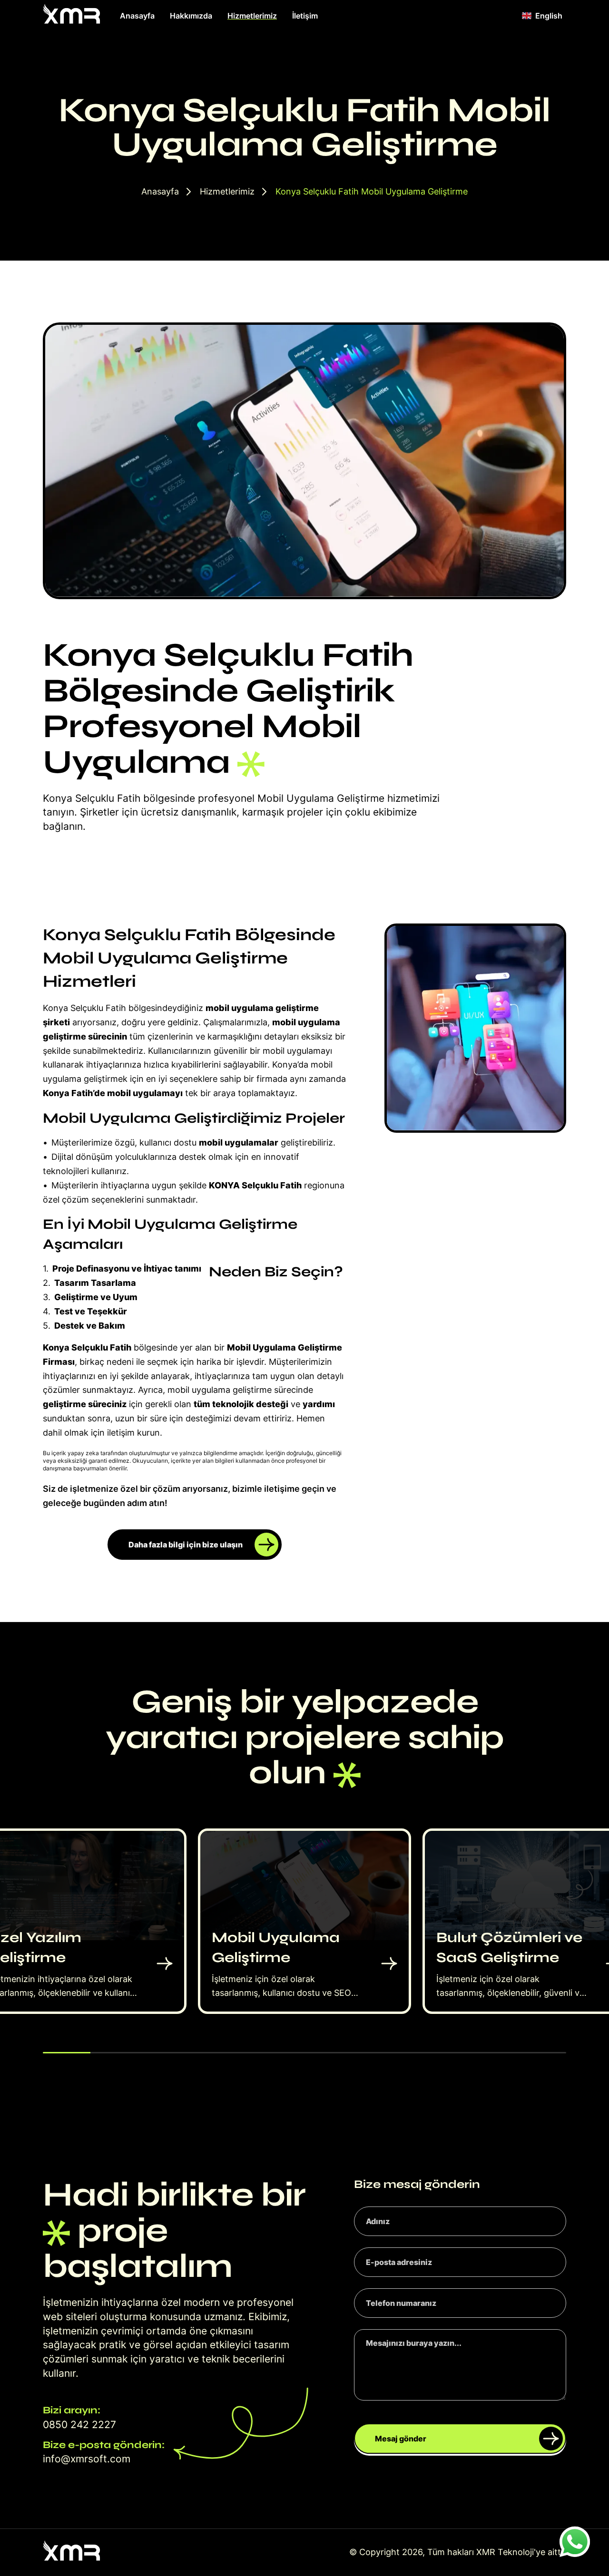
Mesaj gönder (401, 2439)
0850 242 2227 (79, 2425)
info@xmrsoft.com (87, 2459)
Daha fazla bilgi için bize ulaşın (186, 1545)
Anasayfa (137, 16)
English (549, 16)
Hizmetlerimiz (252, 16)
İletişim (305, 16)
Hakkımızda (191, 16)
